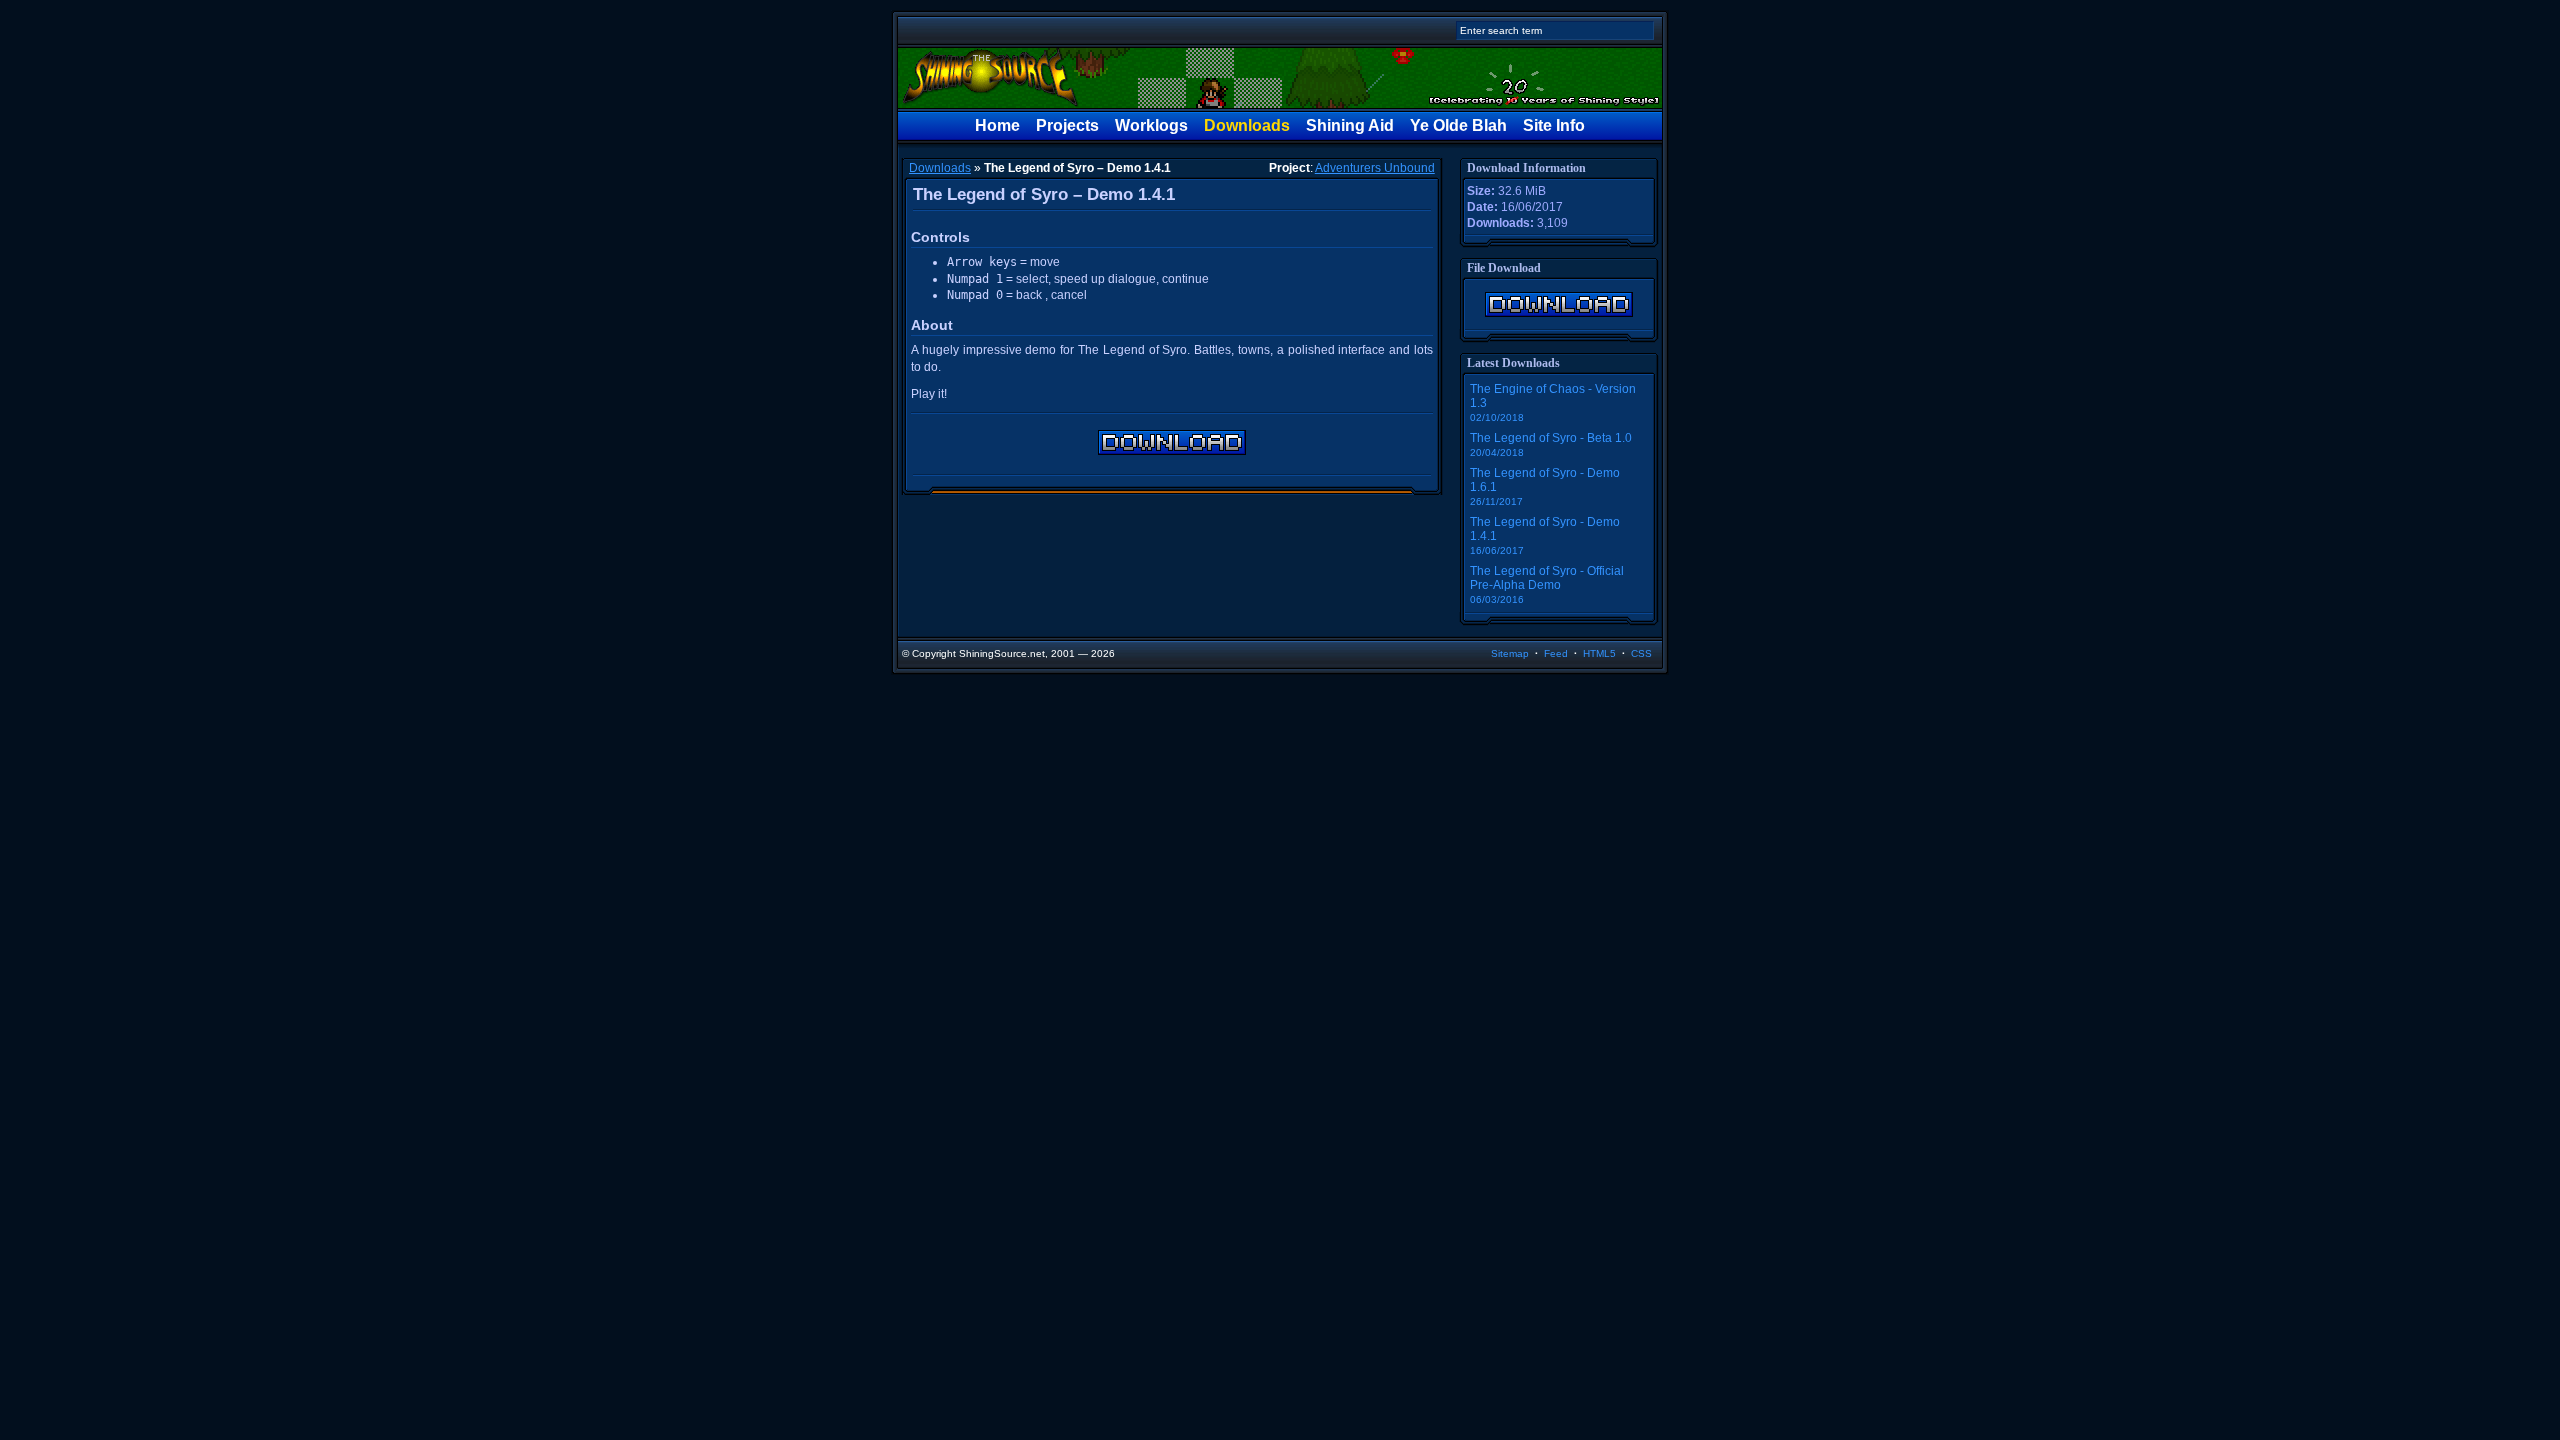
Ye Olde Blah (1458, 125)
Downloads (1247, 125)
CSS (1641, 653)
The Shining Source (1280, 78)
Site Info (1554, 125)
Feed (1556, 653)
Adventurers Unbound (1375, 168)
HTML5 (1599, 653)
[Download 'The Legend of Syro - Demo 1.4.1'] (1559, 304)
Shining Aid (1350, 125)
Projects (1067, 125)
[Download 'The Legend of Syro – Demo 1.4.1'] (1172, 442)
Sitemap (1510, 653)
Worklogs (1151, 125)
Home (997, 125)
